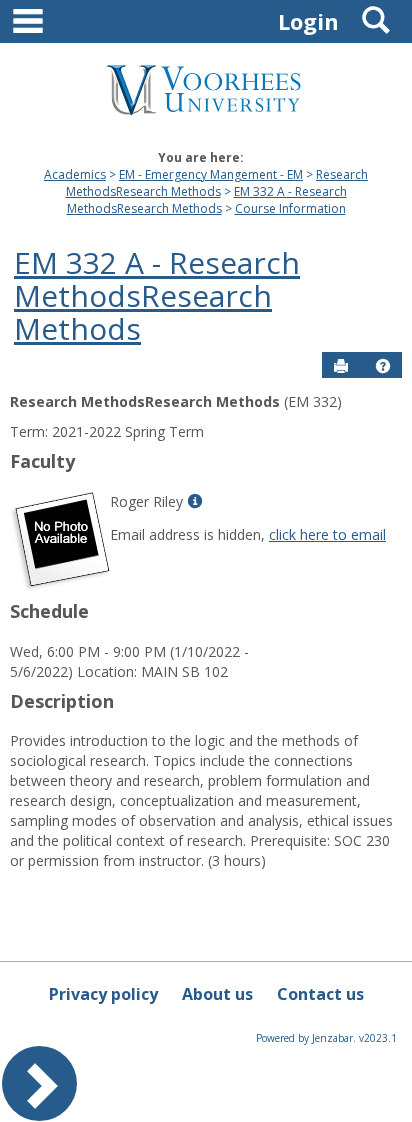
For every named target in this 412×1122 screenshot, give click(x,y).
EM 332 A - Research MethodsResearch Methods (207, 200)
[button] (383, 366)
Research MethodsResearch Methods (217, 183)
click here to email (327, 534)
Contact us (320, 994)
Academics (75, 174)
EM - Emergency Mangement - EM (211, 174)
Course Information (290, 208)
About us (217, 994)
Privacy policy (103, 994)
